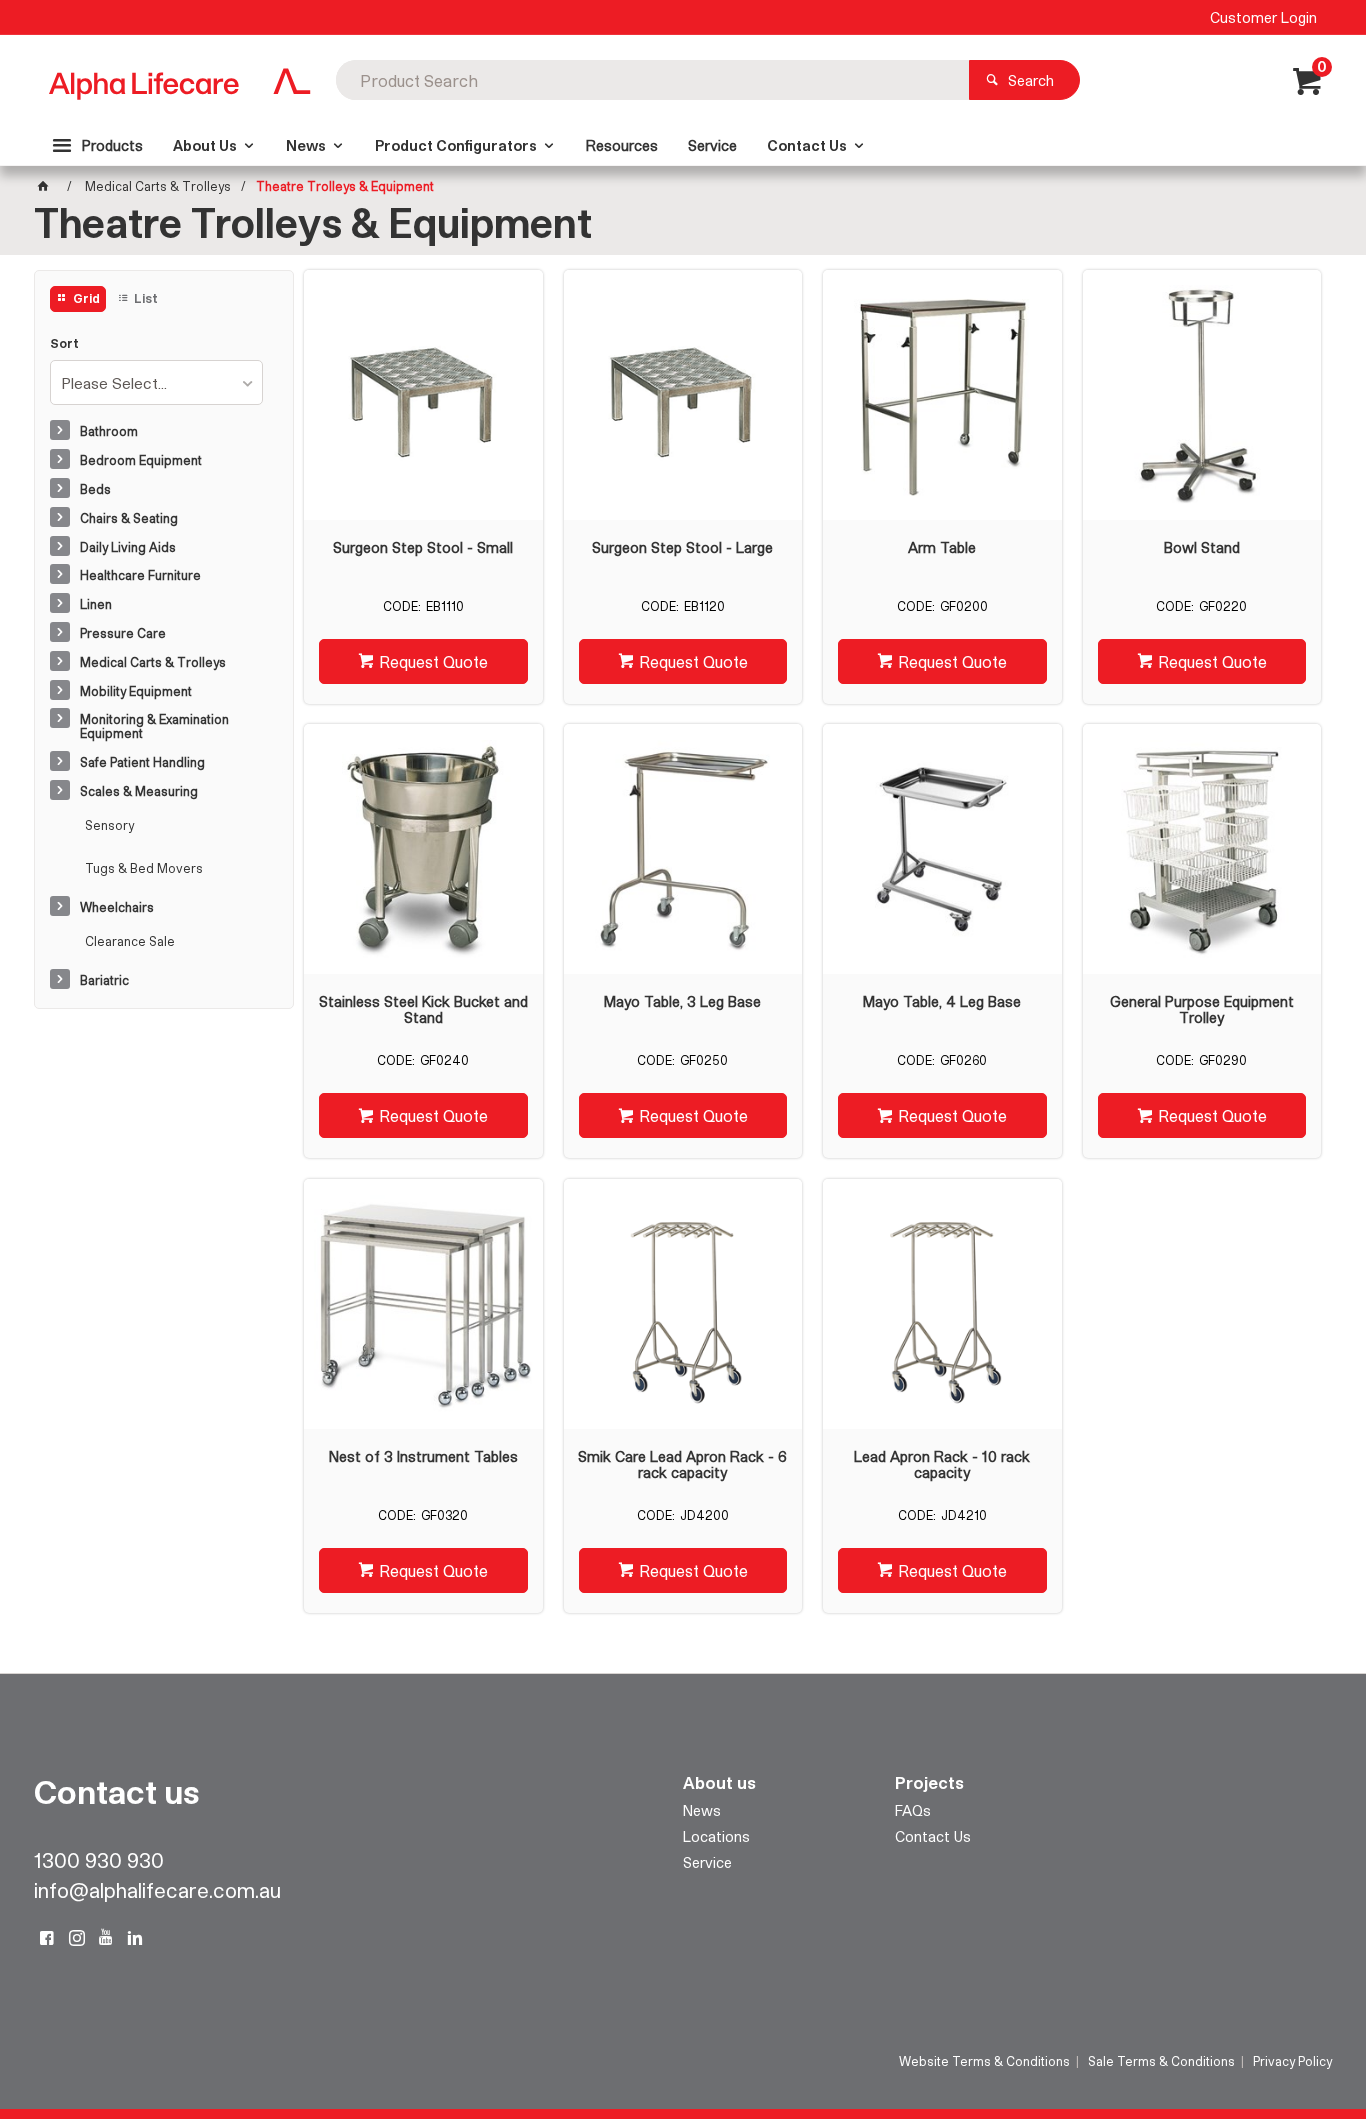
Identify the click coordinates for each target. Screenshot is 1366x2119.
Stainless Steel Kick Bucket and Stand (423, 1010)
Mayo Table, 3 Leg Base (682, 1002)
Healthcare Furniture (140, 575)
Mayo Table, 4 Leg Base (942, 1002)
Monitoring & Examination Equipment (154, 726)
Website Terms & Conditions (984, 2061)
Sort (64, 343)
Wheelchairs (117, 907)
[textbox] (652, 80)
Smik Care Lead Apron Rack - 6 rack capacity (682, 1465)
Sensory (109, 825)
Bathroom (109, 431)
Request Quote (433, 661)
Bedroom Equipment (141, 460)
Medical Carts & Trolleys (153, 662)
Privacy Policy (1292, 2061)
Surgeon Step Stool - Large (682, 548)
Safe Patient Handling (142, 762)
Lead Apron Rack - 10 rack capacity (942, 1465)
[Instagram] (77, 1938)
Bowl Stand (1202, 548)
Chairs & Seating (129, 518)
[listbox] (156, 382)
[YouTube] (106, 1938)
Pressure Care (123, 633)
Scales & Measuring (139, 791)
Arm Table (942, 548)
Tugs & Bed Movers (144, 868)
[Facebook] (47, 1938)
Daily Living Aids (128, 547)
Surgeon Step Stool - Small (423, 548)
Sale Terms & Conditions (1161, 2061)
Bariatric (104, 980)
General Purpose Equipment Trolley (1202, 1010)
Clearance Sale (130, 941)
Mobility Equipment (136, 691)
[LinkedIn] (135, 1938)
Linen (96, 604)
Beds (95, 489)
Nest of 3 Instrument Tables (423, 1457)
